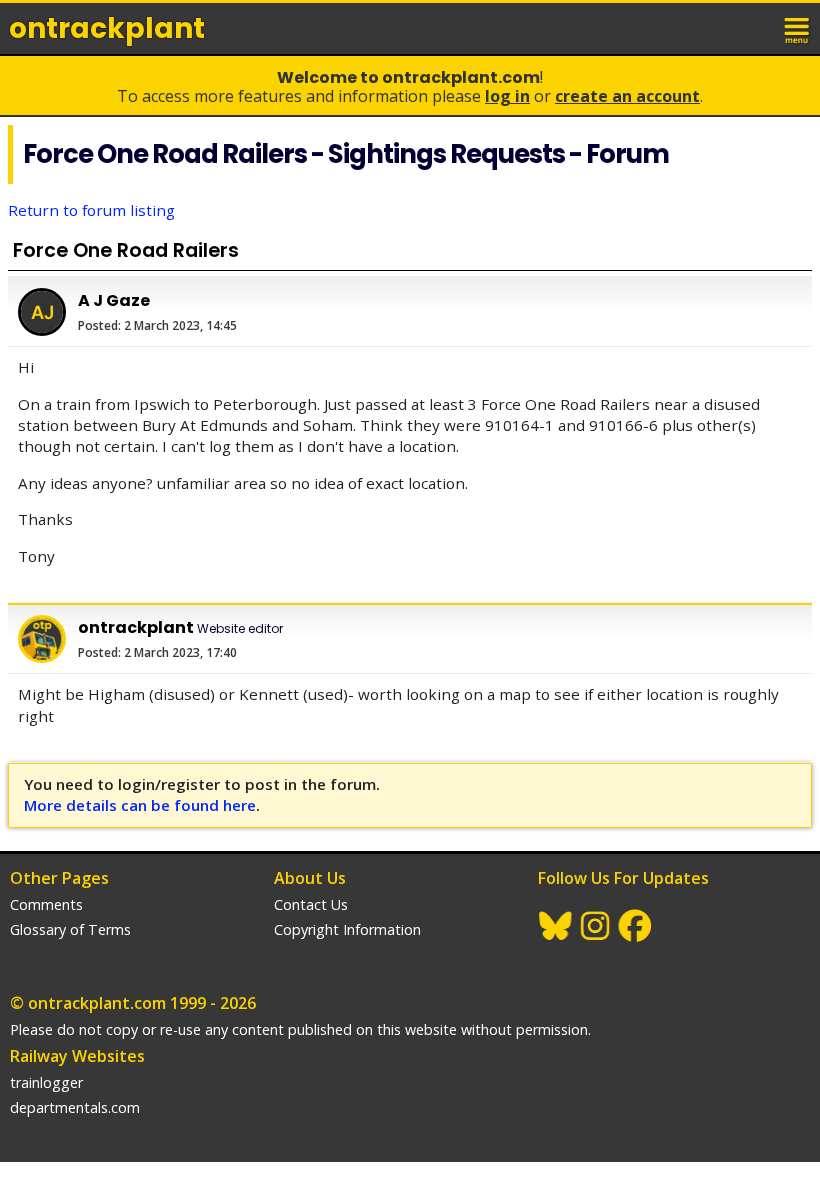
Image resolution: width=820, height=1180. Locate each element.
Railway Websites (77, 1056)
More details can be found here (140, 805)
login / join (754, 28)
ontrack (107, 28)
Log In (507, 96)
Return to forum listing (91, 210)
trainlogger (46, 1082)
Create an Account (627, 96)
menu (798, 28)
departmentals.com (75, 1107)
